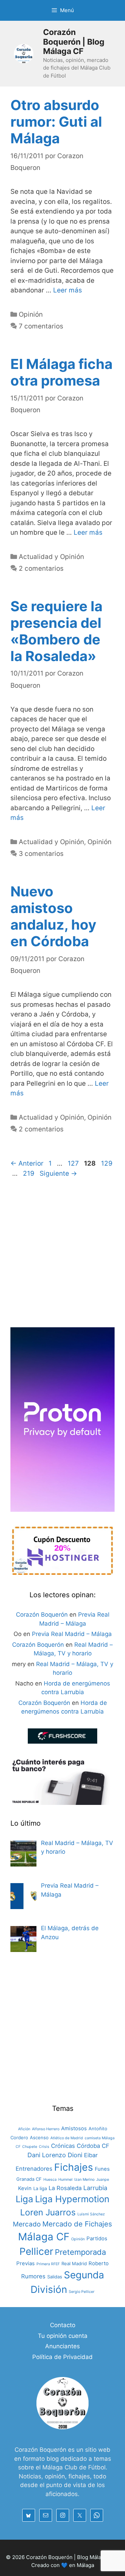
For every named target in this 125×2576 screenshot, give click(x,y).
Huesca (50, 2180)
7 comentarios (41, 326)
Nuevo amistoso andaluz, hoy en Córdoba (53, 916)
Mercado (27, 2224)
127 (74, 1163)
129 (107, 1163)
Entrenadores (34, 2169)
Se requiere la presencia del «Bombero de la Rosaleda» (56, 631)
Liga (24, 2199)
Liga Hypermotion (72, 2199)
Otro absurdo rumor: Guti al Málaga (56, 122)
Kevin (25, 2188)
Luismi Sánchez (91, 2214)
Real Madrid (74, 2263)
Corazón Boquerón (42, 1615)
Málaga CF (44, 2237)
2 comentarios (41, 568)
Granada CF (29, 2179)
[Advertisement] (62, 1255)
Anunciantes (62, 2346)
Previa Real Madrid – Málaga (72, 1634)
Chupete (30, 2147)
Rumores (33, 2276)
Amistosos (74, 2128)
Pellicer (36, 2251)
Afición (24, 2129)
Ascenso (39, 2137)
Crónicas (63, 2146)
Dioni (75, 2155)
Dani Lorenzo (47, 2155)
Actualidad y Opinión (51, 557)
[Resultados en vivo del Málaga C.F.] (62, 1742)
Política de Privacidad (62, 2357)
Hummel (65, 2180)
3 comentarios (41, 854)
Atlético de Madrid (67, 2138)
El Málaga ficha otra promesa (61, 372)
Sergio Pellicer (82, 2292)
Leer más (68, 290)
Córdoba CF (93, 2146)
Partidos (97, 2238)
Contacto (63, 2325)
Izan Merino (84, 2180)
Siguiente (58, 1173)
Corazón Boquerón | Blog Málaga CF (74, 42)
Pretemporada (80, 2252)
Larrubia (95, 2188)
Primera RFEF (48, 2264)
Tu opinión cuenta (63, 2336)
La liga (40, 2188)
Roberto (99, 2263)
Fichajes (74, 2167)
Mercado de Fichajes (77, 2224)
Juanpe (103, 2180)
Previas (26, 2263)
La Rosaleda (65, 2188)
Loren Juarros (48, 2212)
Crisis (44, 2147)
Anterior (27, 1163)
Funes (102, 2169)
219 (29, 1173)
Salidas (55, 2277)
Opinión (31, 314)
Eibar (91, 2155)
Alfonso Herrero (46, 2129)
